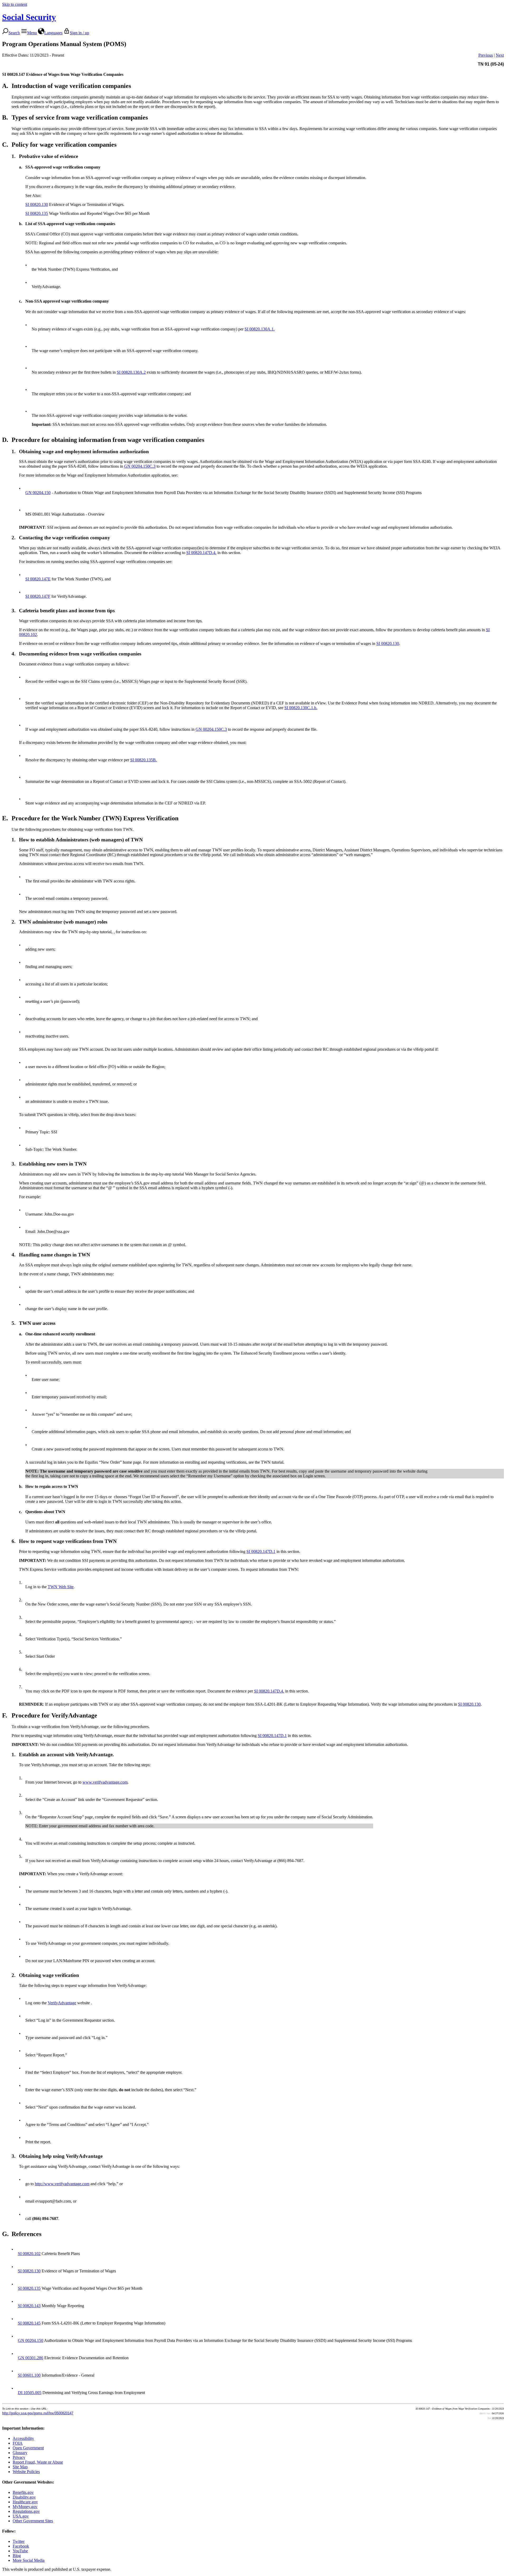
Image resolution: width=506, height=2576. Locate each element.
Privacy (19, 2457)
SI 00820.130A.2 (131, 372)
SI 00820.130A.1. (260, 329)
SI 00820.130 (37, 204)
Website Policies (26, 2472)
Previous (486, 55)
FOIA (18, 2443)
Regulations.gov (26, 2511)
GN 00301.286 (31, 2358)
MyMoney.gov (25, 2507)
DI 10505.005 (30, 2393)
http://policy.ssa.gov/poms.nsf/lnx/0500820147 (38, 2413)
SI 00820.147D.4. (201, 553)
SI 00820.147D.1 (261, 1551)
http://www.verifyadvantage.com (62, 2184)
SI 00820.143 (29, 2306)
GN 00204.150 (38, 493)
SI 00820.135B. (143, 760)
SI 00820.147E (38, 579)
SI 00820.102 (29, 2254)
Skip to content (15, 4)
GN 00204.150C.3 (140, 466)
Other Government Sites (33, 2521)
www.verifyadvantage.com (105, 1782)
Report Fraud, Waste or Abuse (38, 2462)
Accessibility (23, 2438)
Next (500, 55)
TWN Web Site (61, 1587)
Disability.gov (24, 2497)
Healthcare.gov (25, 2502)
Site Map (20, 2467)
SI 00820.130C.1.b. (301, 708)
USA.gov (21, 2516)
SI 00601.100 (29, 2375)
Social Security (29, 17)
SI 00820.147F (38, 596)
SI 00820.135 (37, 213)
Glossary (20, 2453)
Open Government (28, 2448)
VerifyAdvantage (62, 2003)
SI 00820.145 (29, 2323)
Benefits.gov (23, 2492)
